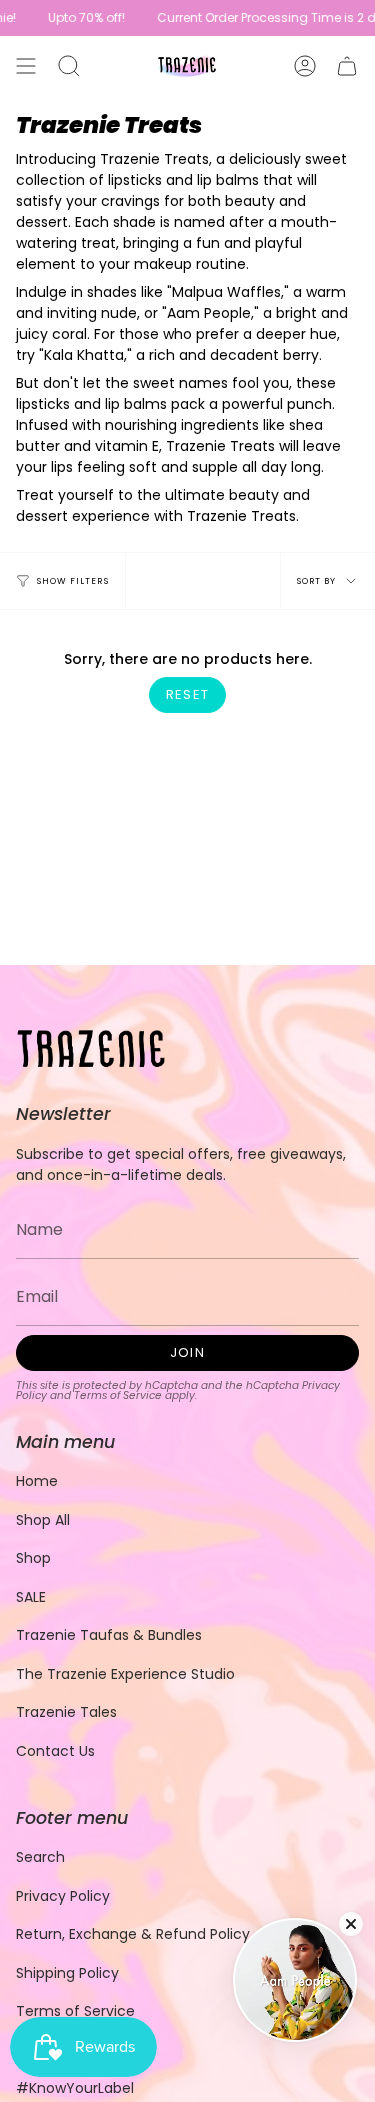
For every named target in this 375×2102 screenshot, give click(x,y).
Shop (33, 1558)
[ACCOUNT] (305, 66)
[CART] (347, 66)
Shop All (43, 1520)
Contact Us (55, 1751)
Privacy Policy (63, 1896)
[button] (69, 66)
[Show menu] (26, 66)
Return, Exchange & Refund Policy (133, 1934)
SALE (31, 1597)
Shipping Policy (67, 1973)
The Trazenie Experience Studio (125, 1674)
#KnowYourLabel (75, 2088)
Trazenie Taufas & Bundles (109, 1635)
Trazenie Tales (66, 1712)
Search (40, 1857)
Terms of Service (118, 1395)
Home (37, 1481)
